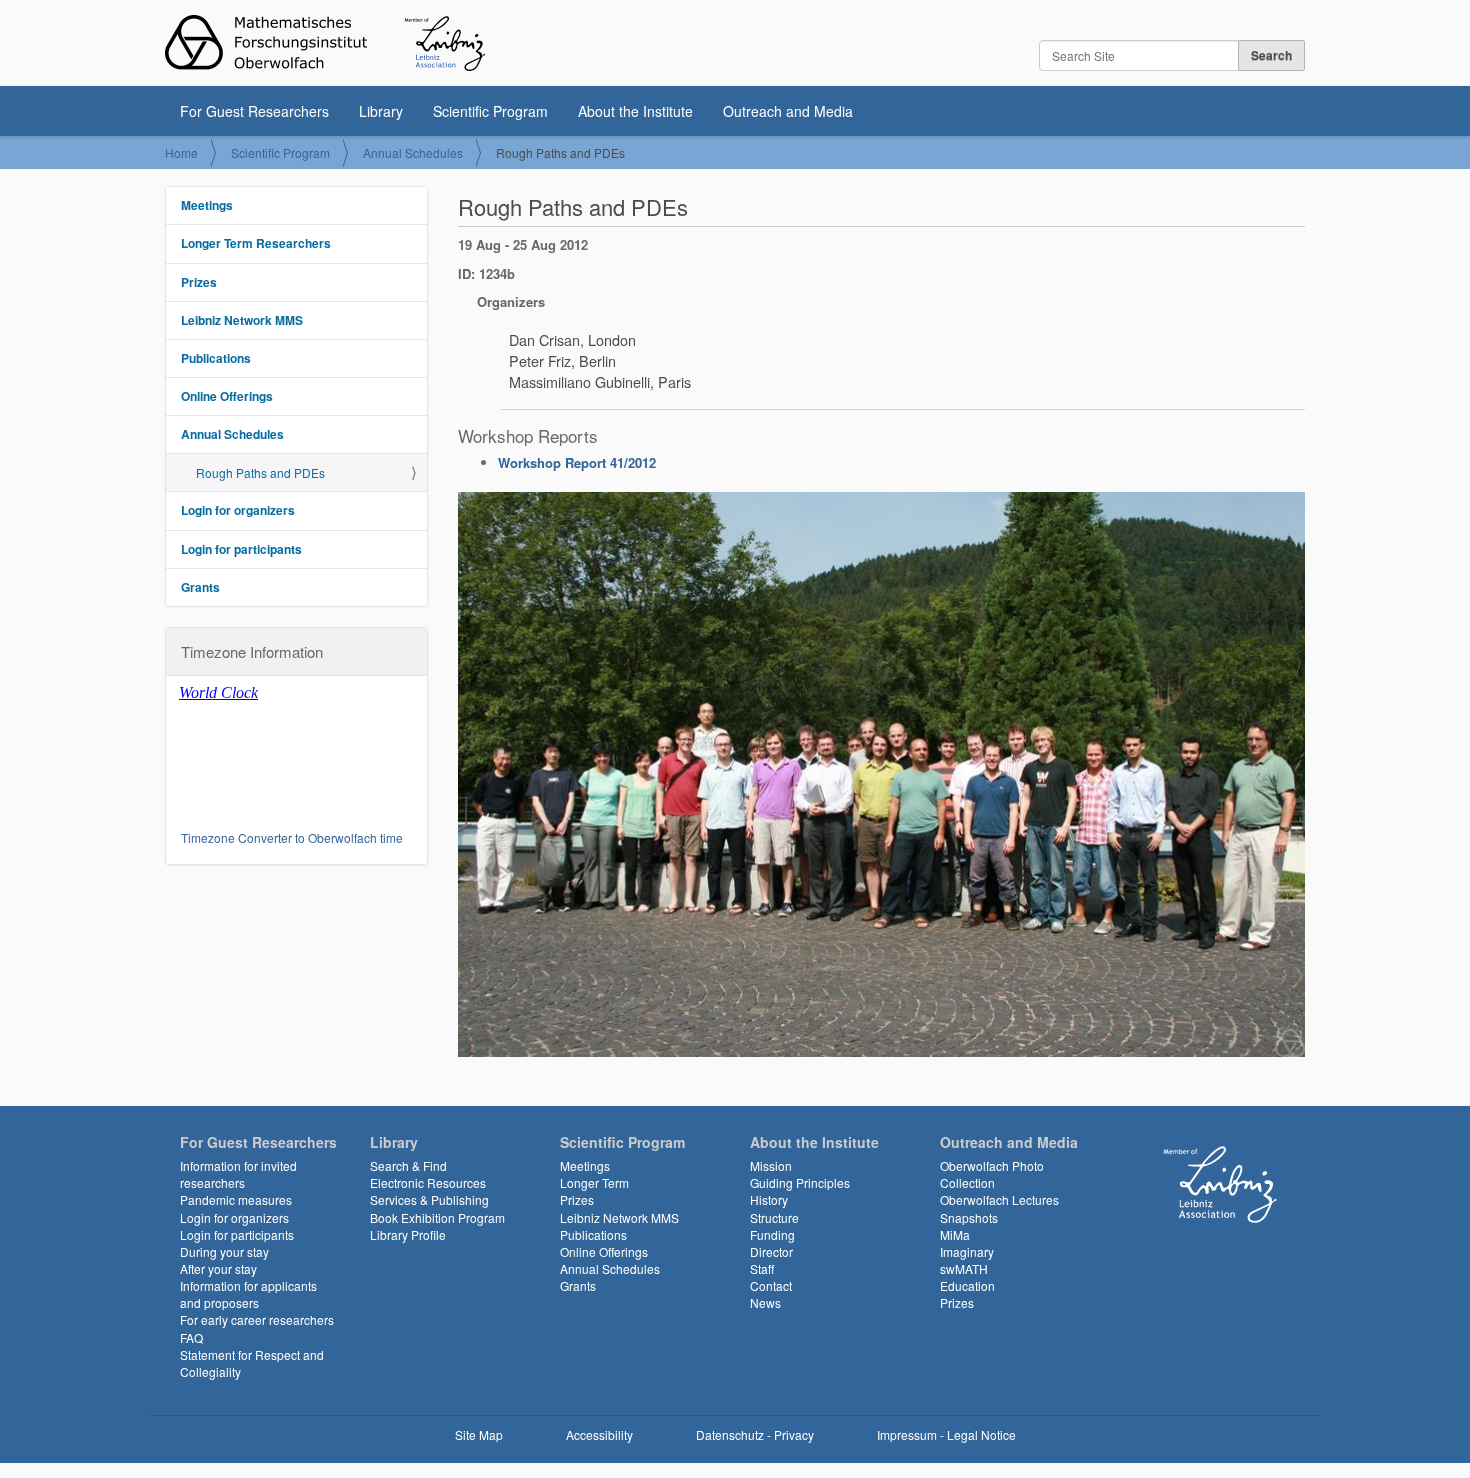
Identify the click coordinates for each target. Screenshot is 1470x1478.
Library (381, 111)
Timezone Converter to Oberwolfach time (292, 837)
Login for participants (241, 549)
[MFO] (325, 43)
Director (771, 1251)
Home (181, 152)
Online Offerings (227, 396)
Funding (772, 1234)
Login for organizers (238, 510)
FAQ (191, 1337)
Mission (771, 1165)
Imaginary (967, 1251)
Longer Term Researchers (256, 243)
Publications (216, 358)
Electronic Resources (428, 1182)
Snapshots (969, 1217)
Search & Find (408, 1165)
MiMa (955, 1234)
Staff (762, 1268)
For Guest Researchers (254, 111)
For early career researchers (257, 1319)
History (769, 1199)
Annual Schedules (413, 152)
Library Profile (408, 1234)
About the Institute (635, 111)
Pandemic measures (236, 1199)
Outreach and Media (788, 111)
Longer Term (594, 1182)
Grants (200, 587)
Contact (771, 1285)
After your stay (218, 1268)
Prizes (199, 282)
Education (967, 1285)
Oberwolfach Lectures (999, 1199)
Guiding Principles (800, 1182)
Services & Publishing (429, 1199)
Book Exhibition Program (437, 1217)
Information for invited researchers (238, 1174)
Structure (774, 1217)
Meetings (207, 205)
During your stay (224, 1251)
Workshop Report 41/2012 (577, 462)
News (765, 1302)
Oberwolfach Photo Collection (992, 1174)
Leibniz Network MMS (242, 320)
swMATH (964, 1268)
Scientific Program (490, 111)
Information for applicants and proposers (248, 1294)
